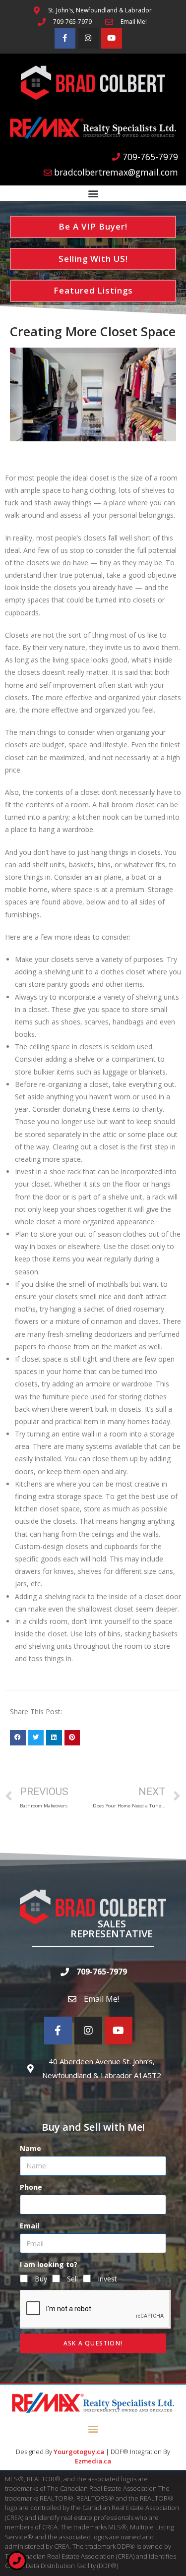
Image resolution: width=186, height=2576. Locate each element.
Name (31, 2148)
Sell (72, 2279)
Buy (41, 2279)
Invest (107, 2279)
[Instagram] (88, 38)
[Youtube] (112, 38)
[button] (93, 194)
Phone (31, 2187)
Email (30, 2226)
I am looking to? (49, 2264)
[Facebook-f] (65, 38)
